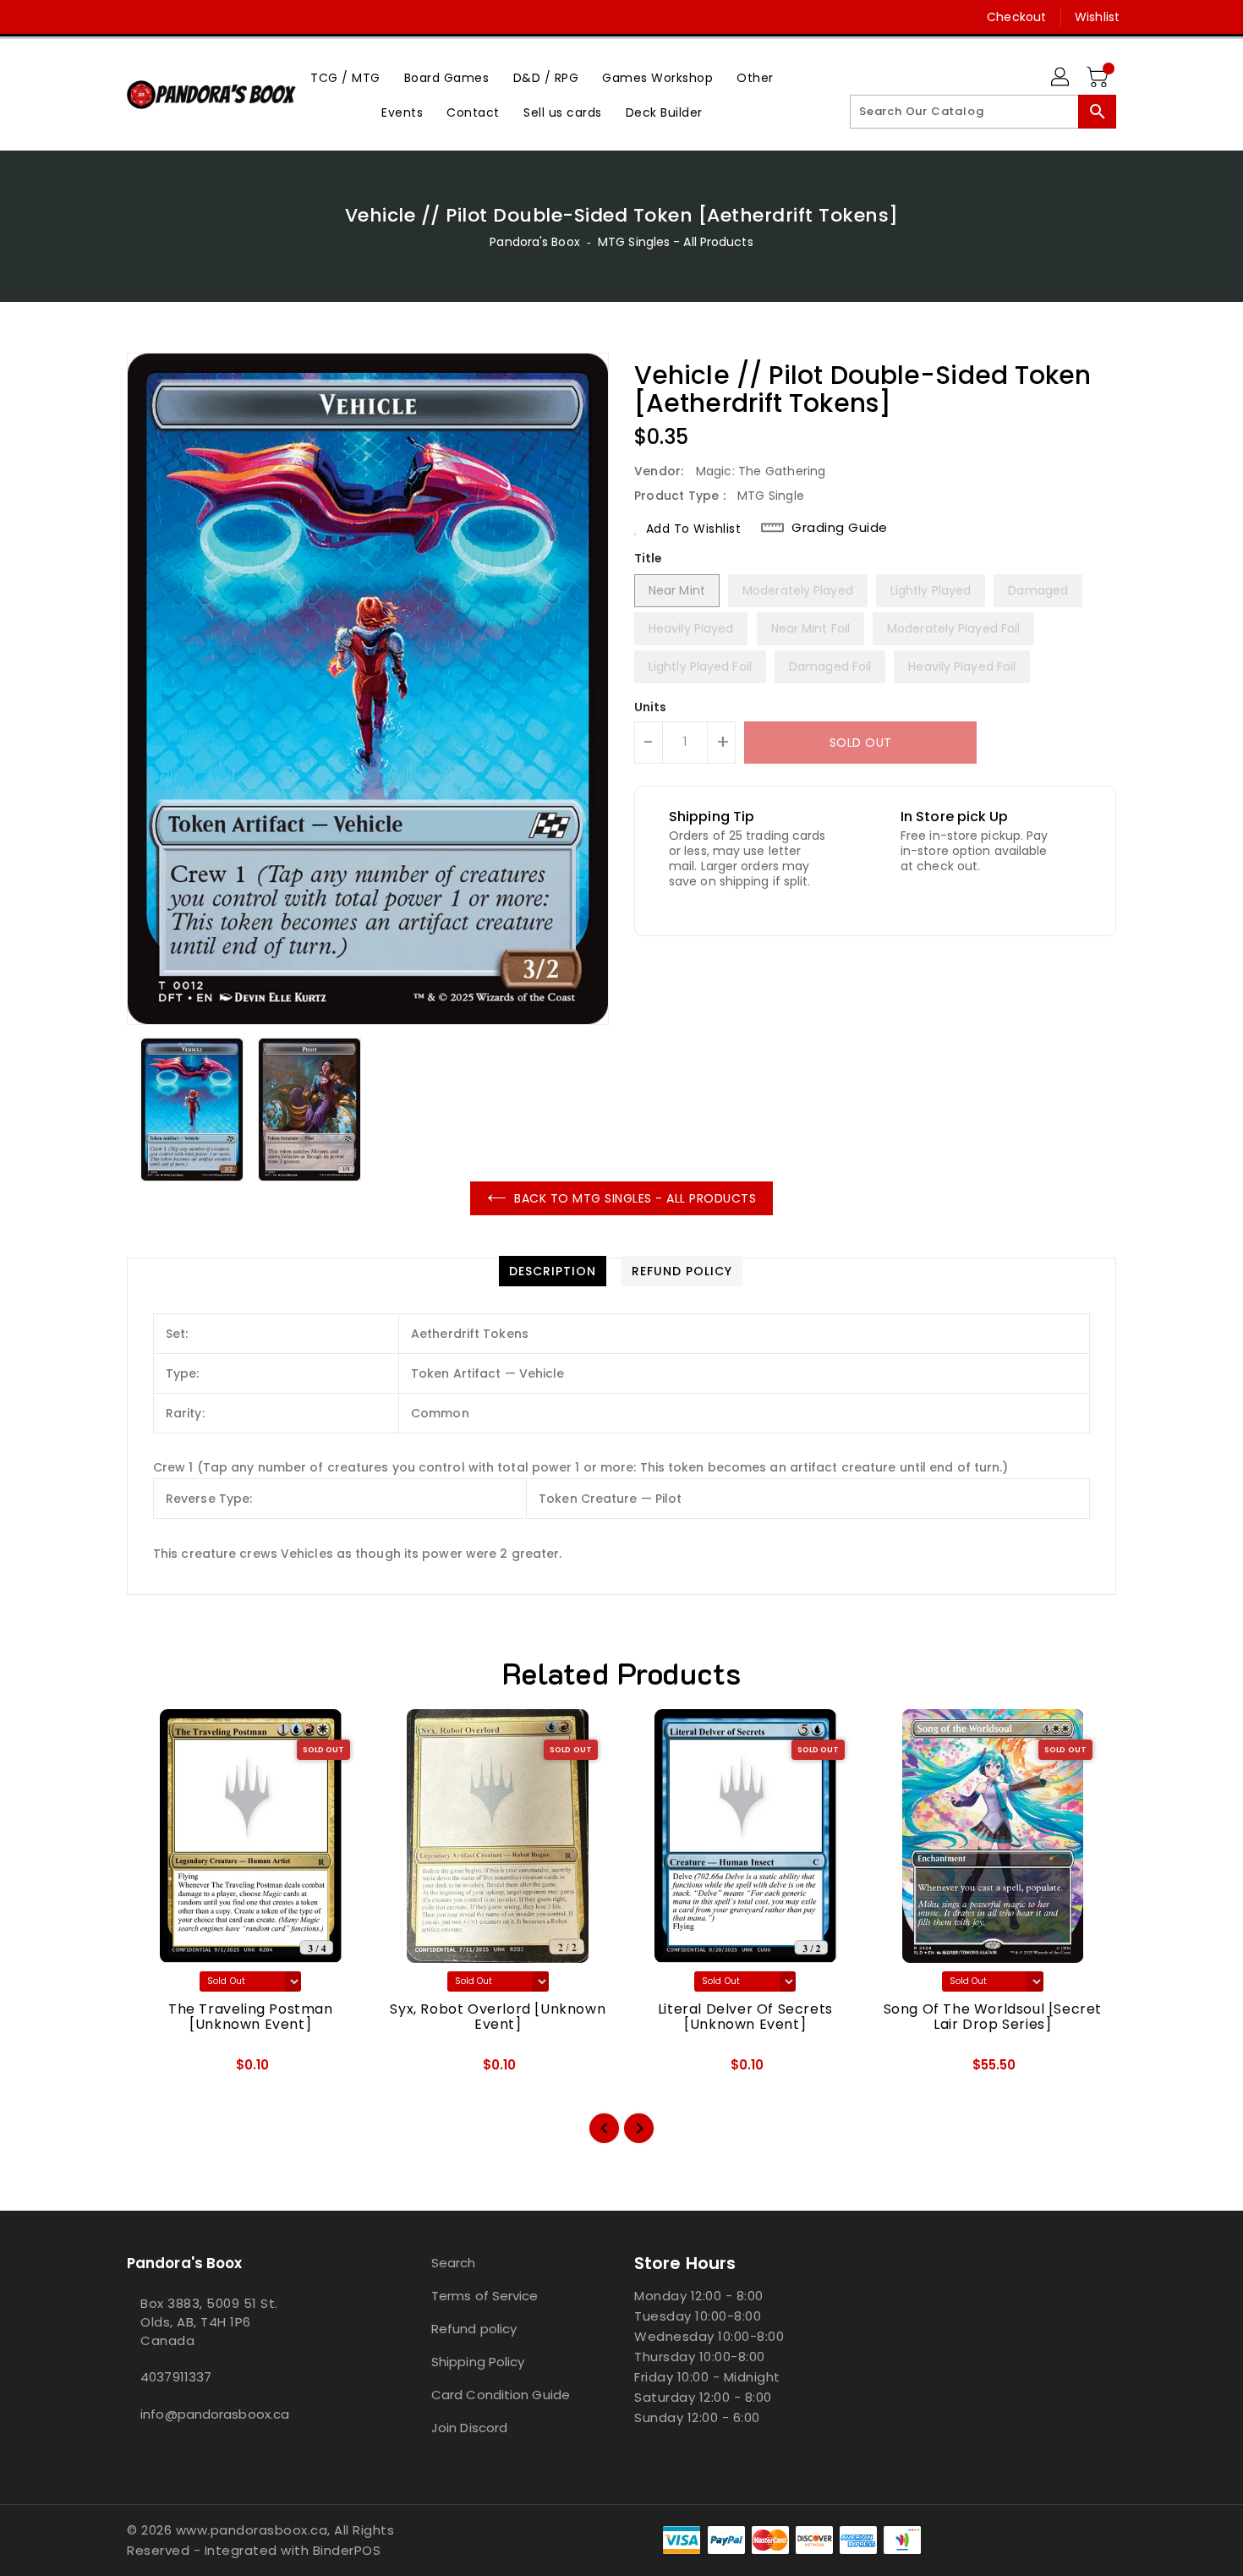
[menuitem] (345, 77)
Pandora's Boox (534, 242)
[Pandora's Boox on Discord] (167, 17)
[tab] (553, 1271)
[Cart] (1099, 78)
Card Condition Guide (501, 2395)
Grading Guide (840, 528)
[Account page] (1061, 78)
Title (649, 558)
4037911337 (176, 2377)
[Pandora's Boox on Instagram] (135, 17)
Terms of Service (485, 2296)
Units (651, 707)
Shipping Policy (478, 2362)
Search (454, 2263)
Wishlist (1097, 17)
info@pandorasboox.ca (215, 2414)
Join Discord (469, 2428)
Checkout (1016, 17)
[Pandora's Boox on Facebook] (103, 17)
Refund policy (474, 2329)
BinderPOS (347, 2550)
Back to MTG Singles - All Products (635, 1198)
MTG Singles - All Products (676, 242)
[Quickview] (154, 2071)
